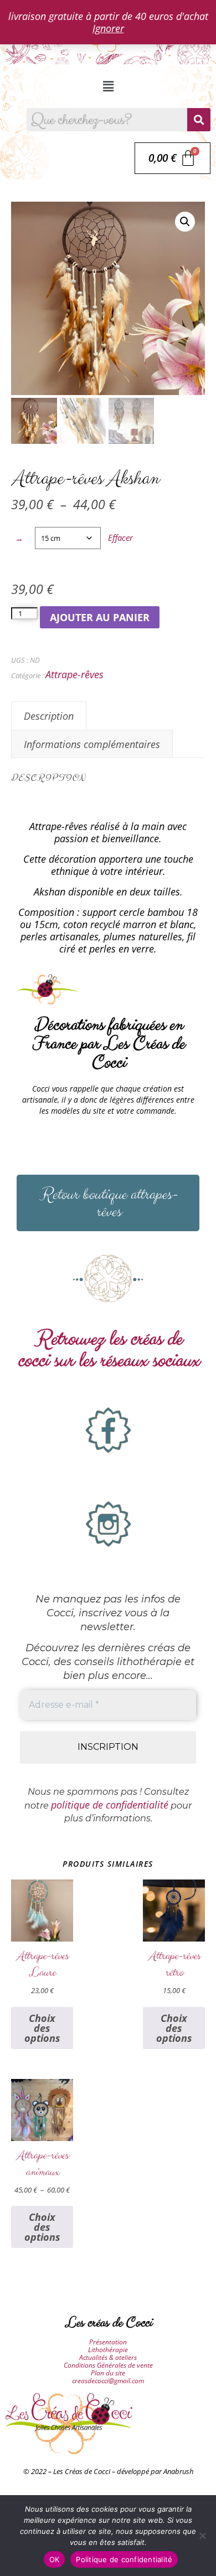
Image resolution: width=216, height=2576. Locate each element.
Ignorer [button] (108, 28)
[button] (108, 86)
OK (55, 2559)
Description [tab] (49, 716)
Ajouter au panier (100, 617)
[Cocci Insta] (108, 1524)
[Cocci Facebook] (108, 1430)
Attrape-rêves (74, 674)
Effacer (120, 537)
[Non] (202, 2536)
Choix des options (42, 2028)
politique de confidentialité (110, 1805)
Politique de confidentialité (124, 2559)
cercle (19, 540)
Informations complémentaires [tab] (92, 744)
